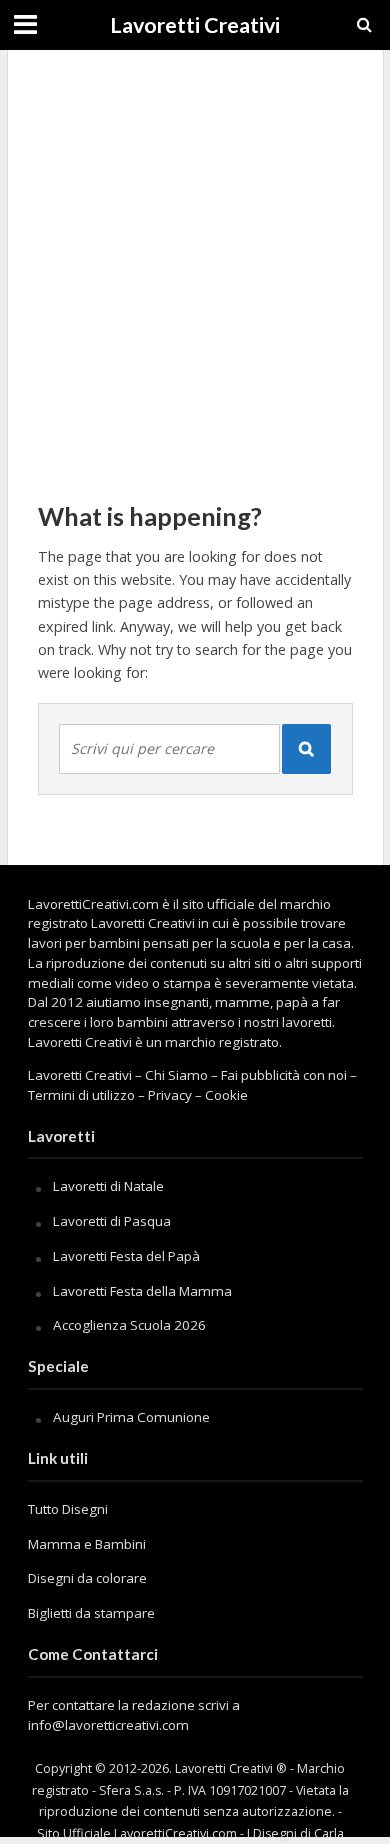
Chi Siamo (176, 1075)
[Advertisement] (195, 265)
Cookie (226, 1095)
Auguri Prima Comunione (131, 1417)
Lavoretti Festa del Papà (126, 1256)
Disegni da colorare (87, 1578)
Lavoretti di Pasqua (112, 1221)
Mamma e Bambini (87, 1544)
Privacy (170, 1095)
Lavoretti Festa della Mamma (142, 1291)
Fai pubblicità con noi (284, 1075)
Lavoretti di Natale (108, 1186)
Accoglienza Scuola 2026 (129, 1325)
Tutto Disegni (68, 1509)
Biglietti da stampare (91, 1613)
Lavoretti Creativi (195, 25)
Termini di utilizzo (81, 1095)
